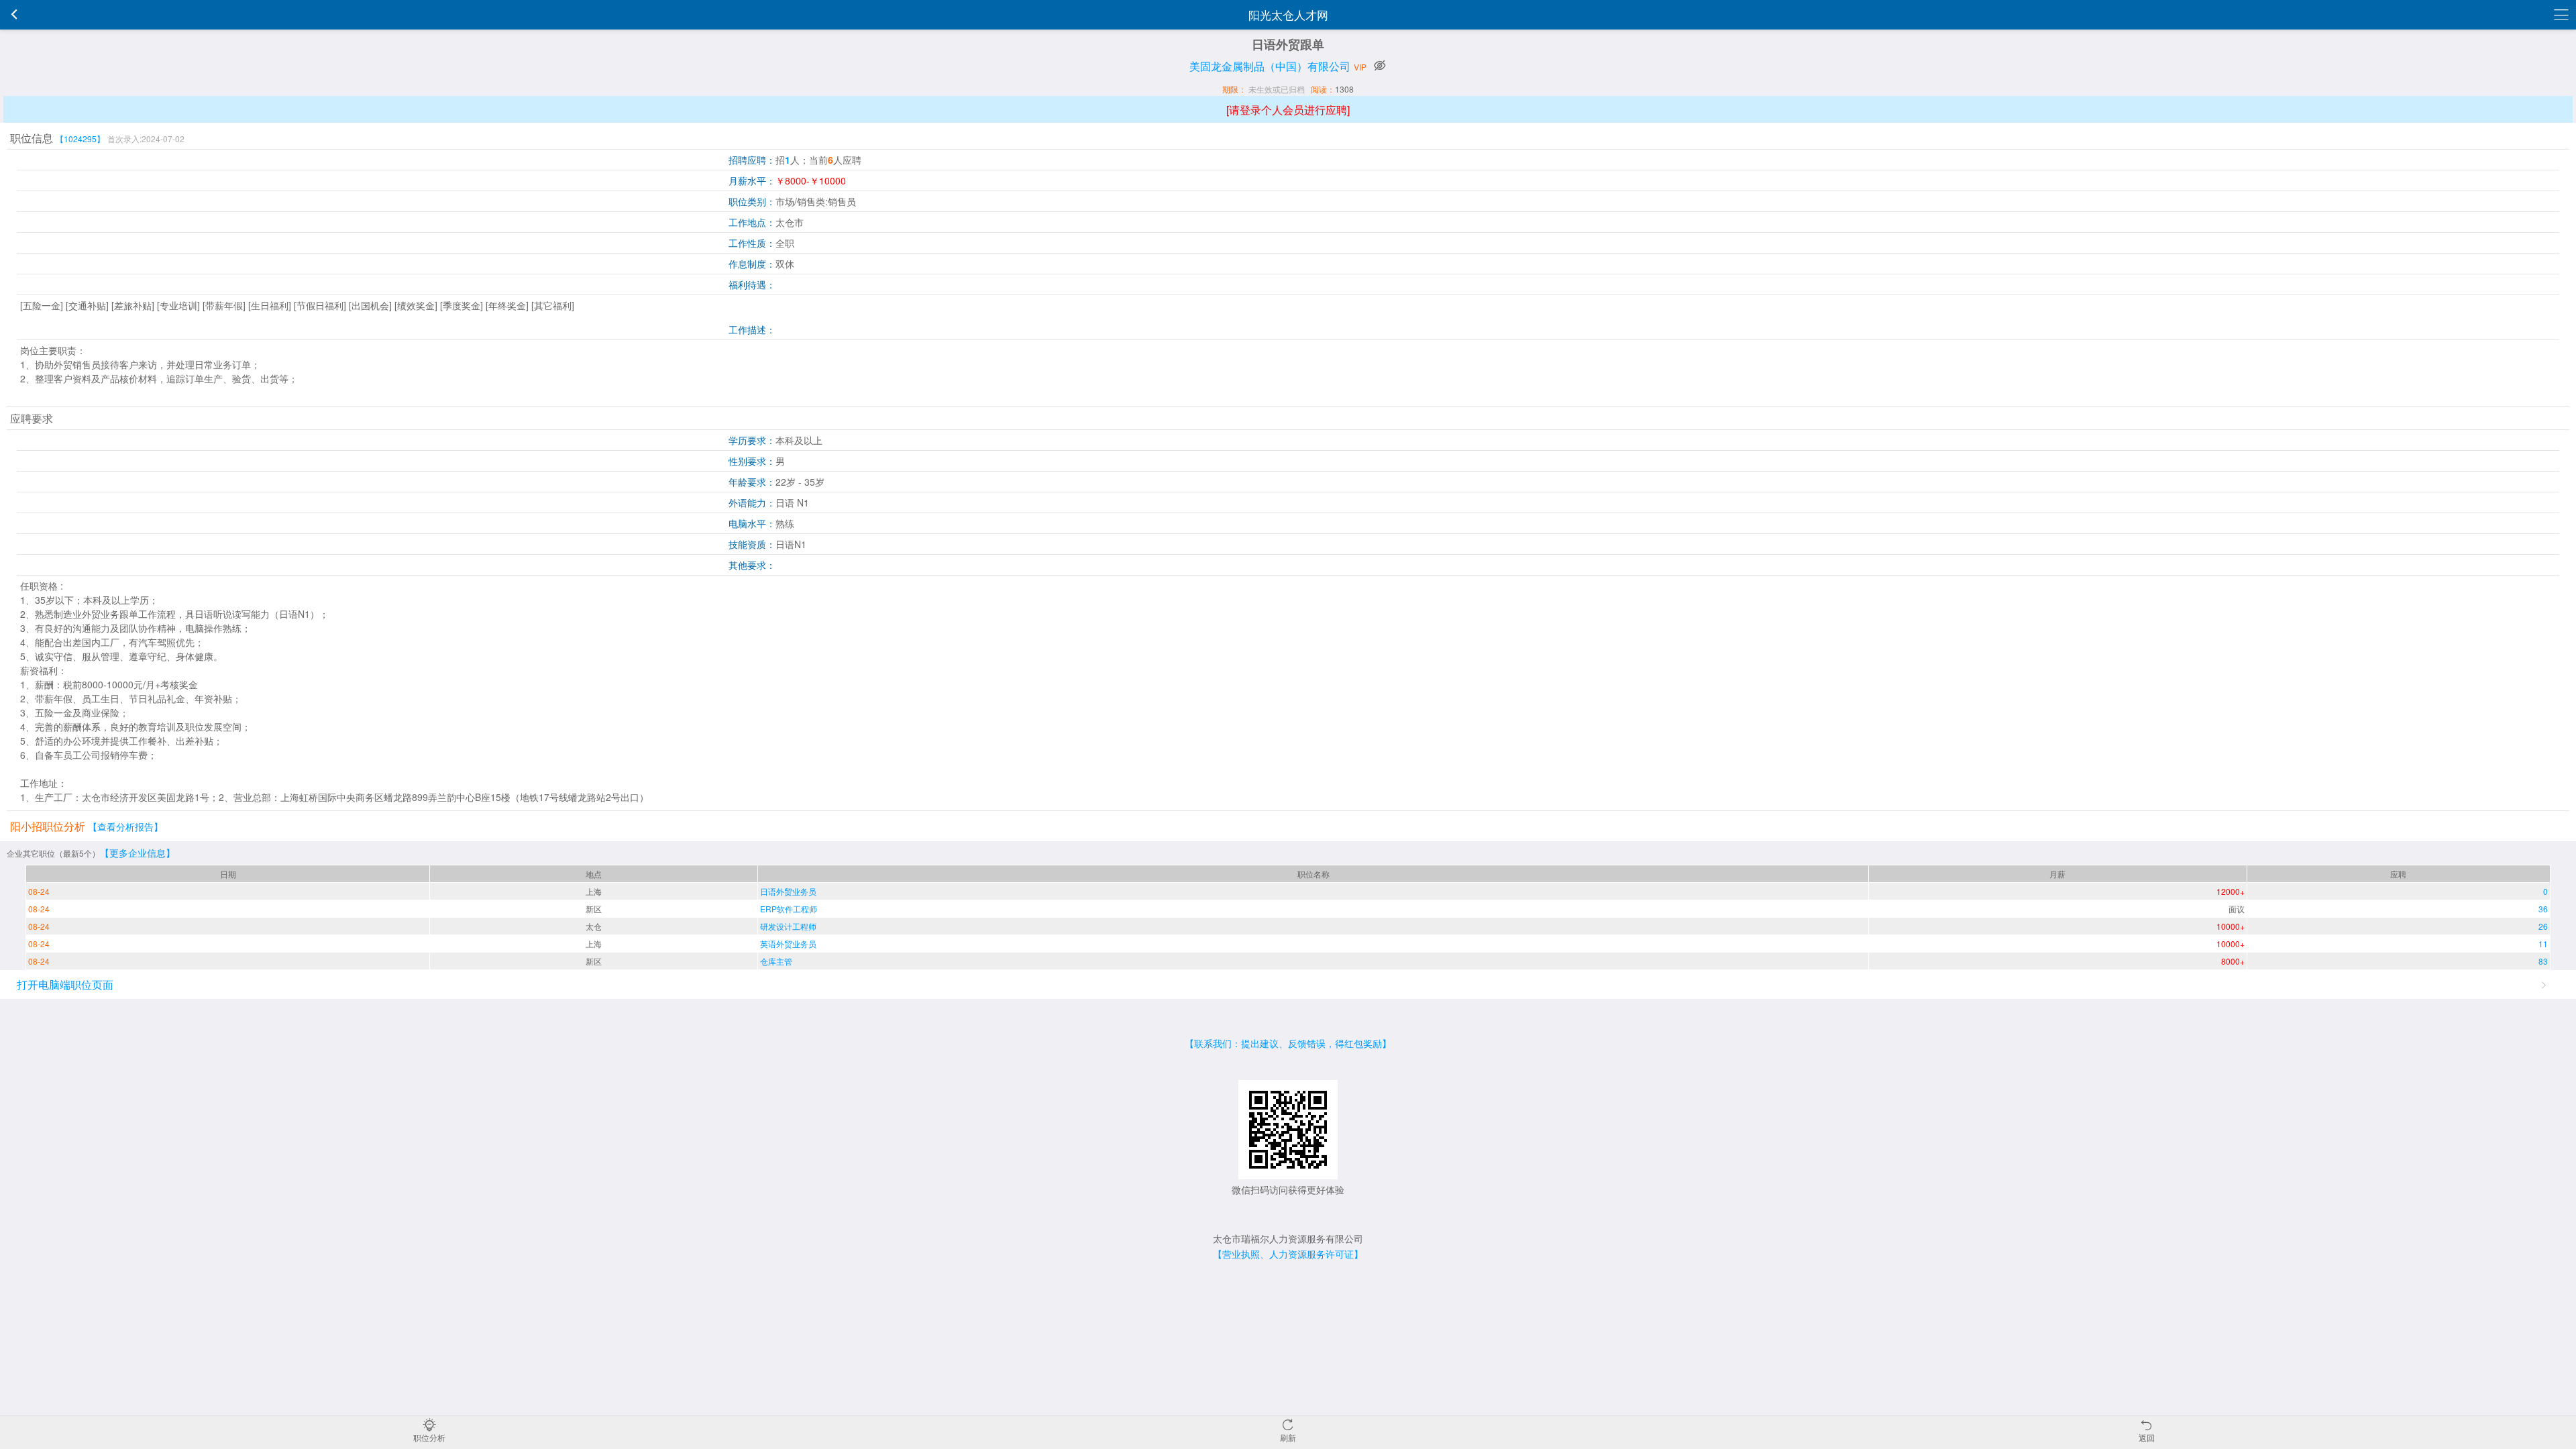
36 (2543, 909)
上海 (594, 891)
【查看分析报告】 (125, 826)
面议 (2237, 909)
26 (2543, 926)
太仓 (594, 926)
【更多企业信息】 (138, 853)
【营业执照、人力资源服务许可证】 (1288, 1254)
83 (2543, 961)
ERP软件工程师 (789, 909)
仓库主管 (776, 961)
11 (2543, 944)
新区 (594, 909)
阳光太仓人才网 (1288, 14)
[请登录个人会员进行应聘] (1288, 110)
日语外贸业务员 (788, 891)
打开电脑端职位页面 (65, 984)
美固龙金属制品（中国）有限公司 (1270, 66)
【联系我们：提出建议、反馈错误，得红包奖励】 (1288, 1043)
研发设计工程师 (788, 926)
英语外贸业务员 (788, 944)
